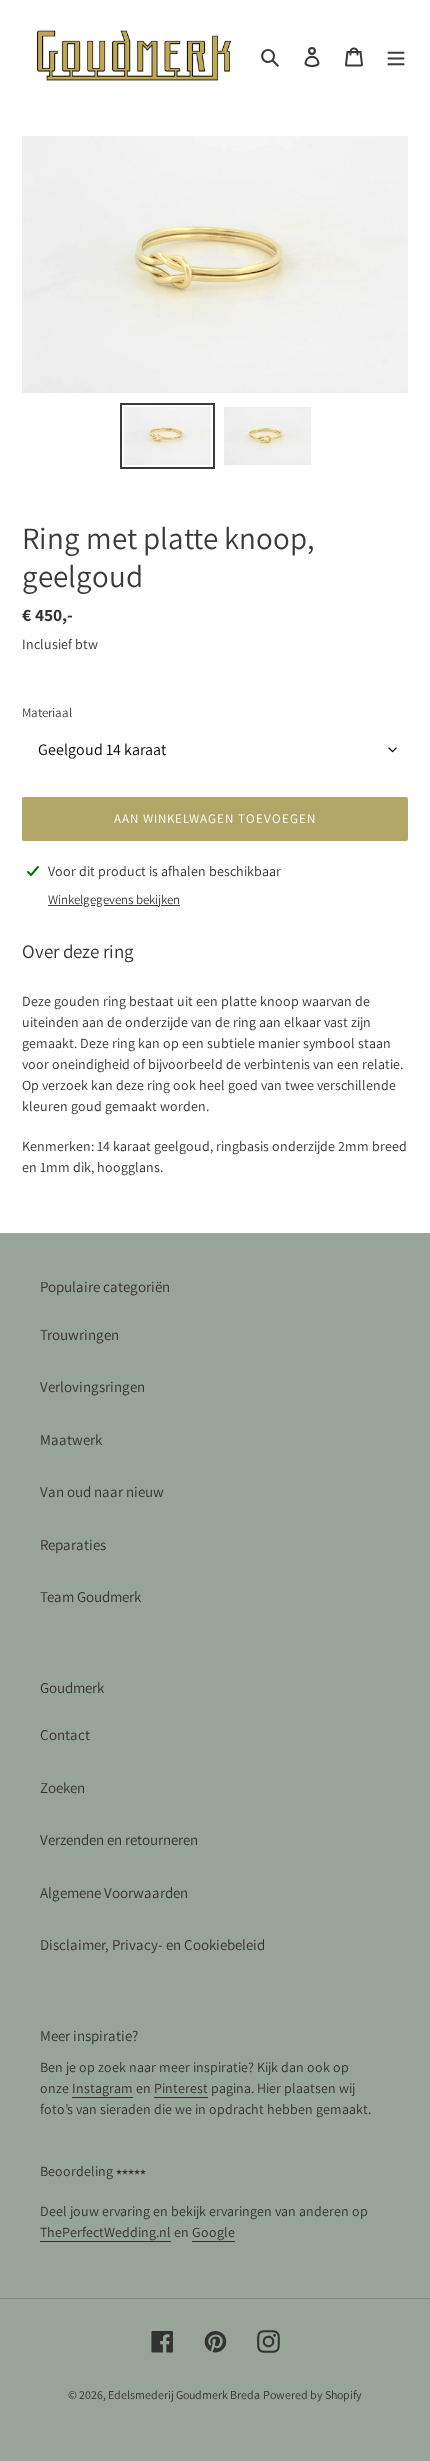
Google (213, 2232)
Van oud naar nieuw (102, 1491)
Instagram (102, 2088)
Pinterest (181, 2088)
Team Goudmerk (90, 1596)
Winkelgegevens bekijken (114, 899)
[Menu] (396, 56)
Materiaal (47, 712)
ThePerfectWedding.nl (105, 2232)
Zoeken (62, 1787)
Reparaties (73, 1544)
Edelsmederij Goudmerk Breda (184, 2394)
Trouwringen (79, 1334)
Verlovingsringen (92, 1386)
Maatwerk (71, 1439)
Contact (65, 1734)
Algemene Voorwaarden (114, 1892)
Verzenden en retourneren (119, 1839)
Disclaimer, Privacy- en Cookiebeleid (152, 1944)
